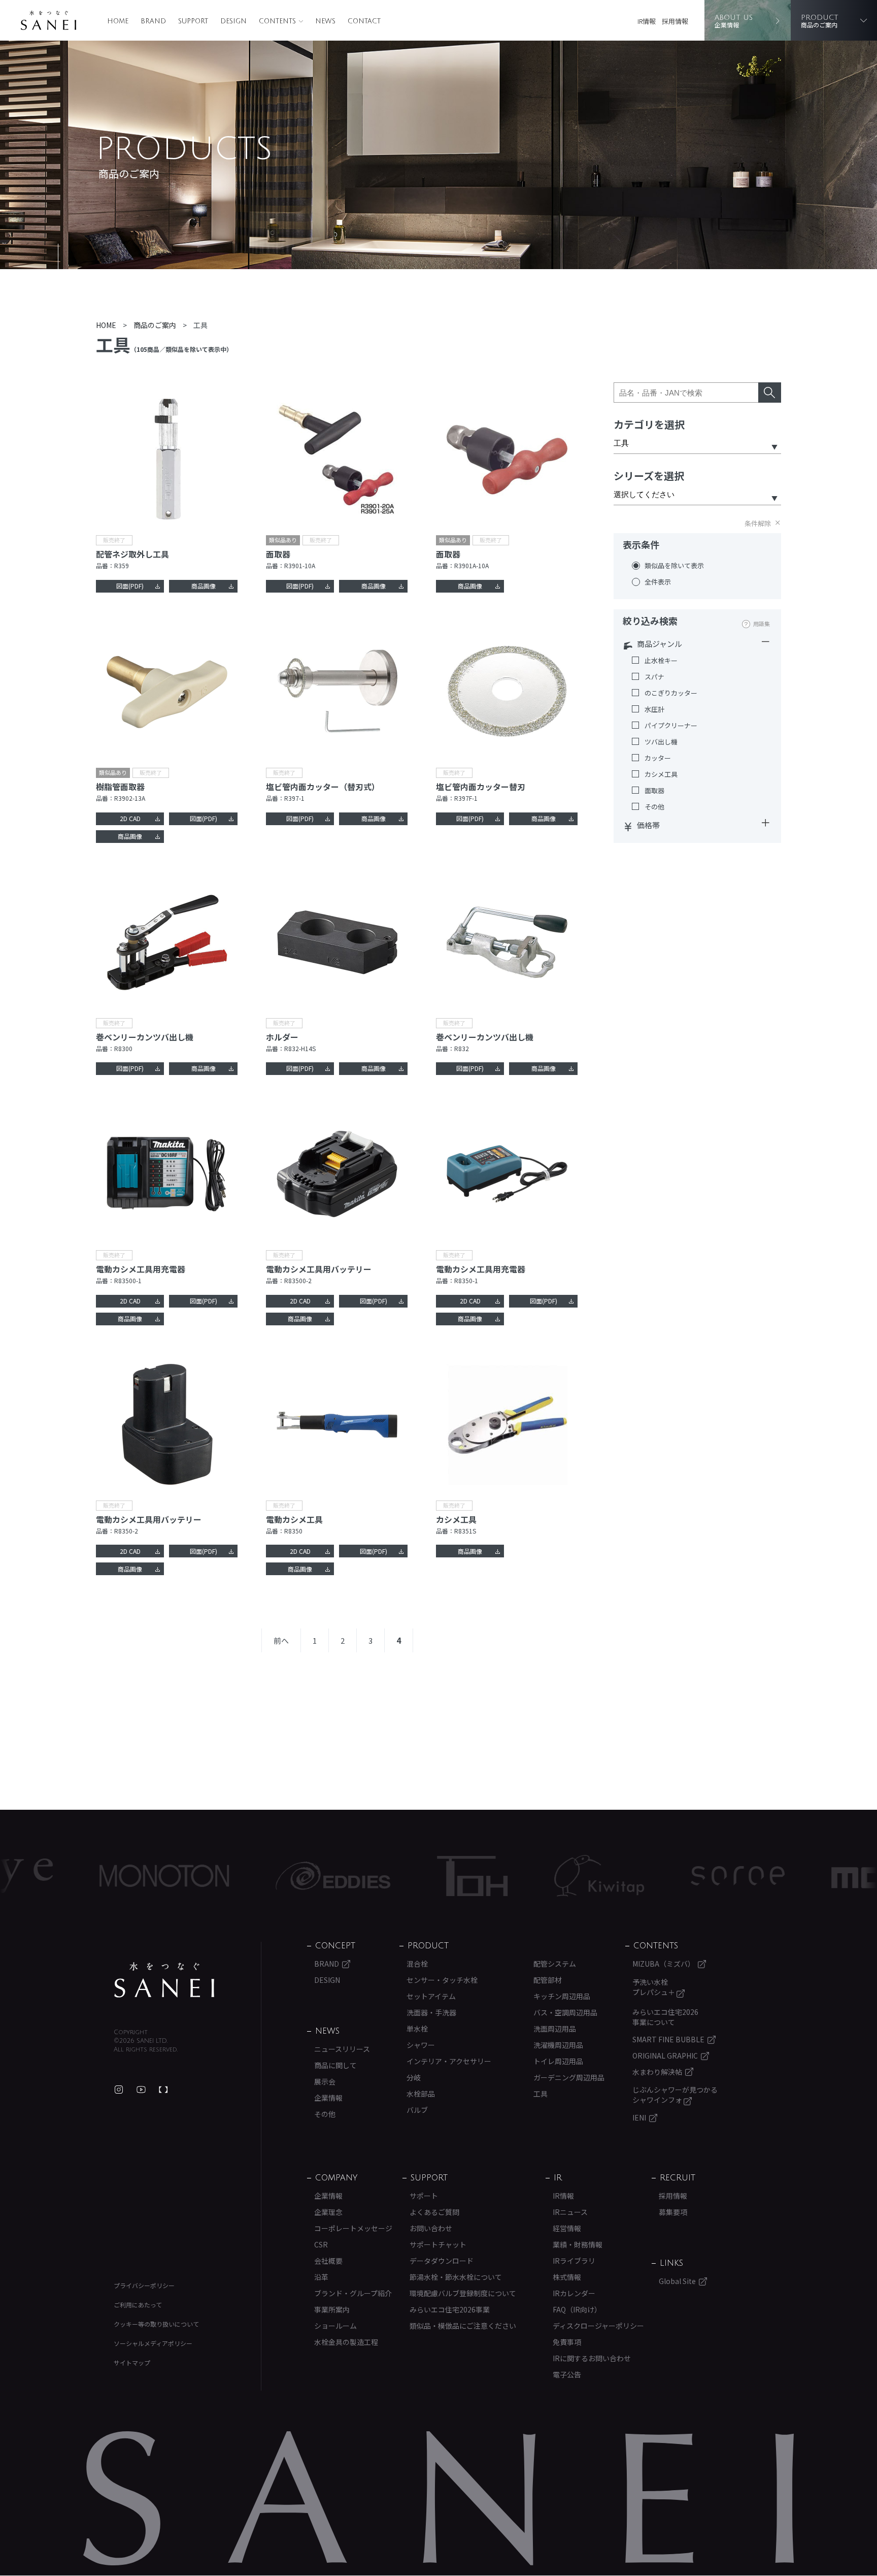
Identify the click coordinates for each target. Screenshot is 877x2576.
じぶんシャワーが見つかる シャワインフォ (675, 2095)
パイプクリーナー (671, 726)
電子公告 (567, 2374)
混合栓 (417, 1964)
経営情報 (567, 2228)
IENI (639, 2117)
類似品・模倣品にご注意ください (463, 2326)
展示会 (325, 2081)
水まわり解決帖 (657, 2072)
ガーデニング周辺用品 (569, 2077)
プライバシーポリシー (144, 2285)
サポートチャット (438, 2244)
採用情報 (675, 21)
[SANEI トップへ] (164, 1980)
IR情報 (647, 21)
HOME (118, 21)
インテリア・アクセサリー (449, 2061)
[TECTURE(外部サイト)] (163, 2090)
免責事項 (567, 2342)
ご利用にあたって (138, 2305)
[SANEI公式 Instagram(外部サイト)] (119, 2090)
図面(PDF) (130, 586)
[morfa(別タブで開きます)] (806, 1876)
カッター (658, 758)
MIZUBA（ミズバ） (664, 1964)
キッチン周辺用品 (562, 1996)
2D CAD (130, 818)
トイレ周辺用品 (558, 2061)
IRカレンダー (574, 2293)
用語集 (762, 624)
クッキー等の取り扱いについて (156, 2324)
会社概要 (328, 2261)
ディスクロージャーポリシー (598, 2326)
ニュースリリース (342, 2049)
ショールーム (335, 2326)
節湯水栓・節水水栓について (456, 2277)
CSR (321, 2244)
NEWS (325, 21)
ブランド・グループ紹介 (353, 2293)
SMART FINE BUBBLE (668, 2039)
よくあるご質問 (434, 2212)
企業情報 (328, 2098)
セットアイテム (431, 1996)
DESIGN (233, 21)
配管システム (555, 1964)
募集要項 (673, 2212)
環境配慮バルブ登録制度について (463, 2293)
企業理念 (328, 2212)
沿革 (321, 2277)
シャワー (421, 2045)
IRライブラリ (574, 2261)
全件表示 (658, 582)
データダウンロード (442, 2261)
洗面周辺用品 (555, 2029)
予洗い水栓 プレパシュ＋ (654, 1987)
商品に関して (335, 2065)
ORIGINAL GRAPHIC (665, 2056)
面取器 (654, 791)
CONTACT (364, 21)
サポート (424, 2196)
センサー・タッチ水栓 (442, 1980)
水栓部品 (421, 2094)
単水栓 (417, 2029)
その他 (654, 807)
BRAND (153, 21)
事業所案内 (332, 2309)
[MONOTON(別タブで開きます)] (80, 1876)
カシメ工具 (661, 774)
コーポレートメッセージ (353, 2228)
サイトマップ (132, 2362)
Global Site (677, 2281)
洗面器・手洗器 (431, 2012)
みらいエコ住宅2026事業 (450, 2309)
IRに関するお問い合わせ (592, 2358)
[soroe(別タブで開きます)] (654, 1876)
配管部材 (548, 1980)
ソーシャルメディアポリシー (153, 2343)
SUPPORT (193, 21)
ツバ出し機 (661, 742)
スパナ (654, 677)
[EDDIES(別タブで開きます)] (249, 1876)
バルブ (417, 2110)
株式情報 (567, 2277)
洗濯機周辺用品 (558, 2045)
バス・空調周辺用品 (565, 2012)
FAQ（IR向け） (577, 2309)
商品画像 (204, 586)
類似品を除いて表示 (674, 566)
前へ (281, 1640)
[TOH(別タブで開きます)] (389, 1876)
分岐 (414, 2077)
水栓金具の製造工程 (346, 2342)
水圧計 (654, 709)
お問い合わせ (431, 2228)
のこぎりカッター (671, 693)
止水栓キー (661, 661)
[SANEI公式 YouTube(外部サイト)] (141, 2090)
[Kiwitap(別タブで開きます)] (515, 1876)
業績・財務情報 (578, 2244)
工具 (541, 2094)
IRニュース (570, 2212)
